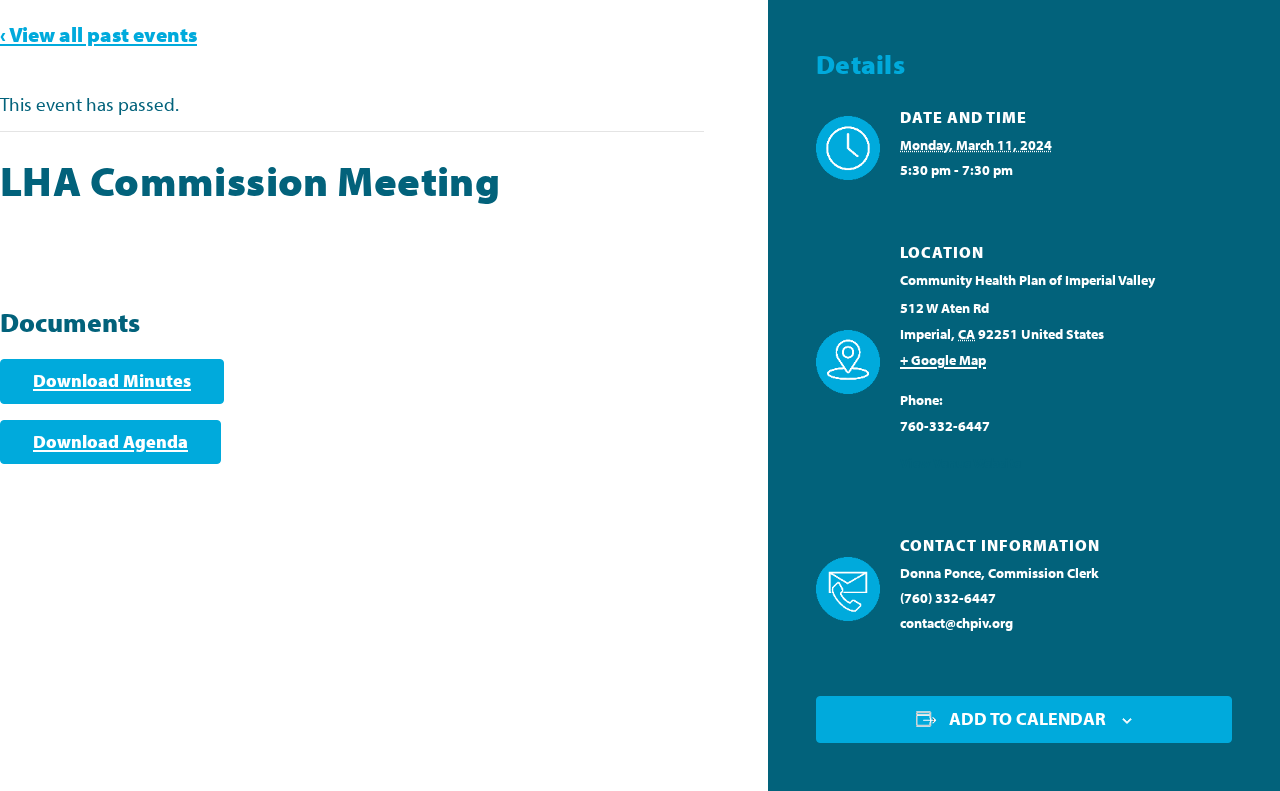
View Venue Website (960, 463)
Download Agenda (110, 441)
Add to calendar (1027, 718)
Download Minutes (112, 380)
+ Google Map (943, 360)
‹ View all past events (98, 34)
